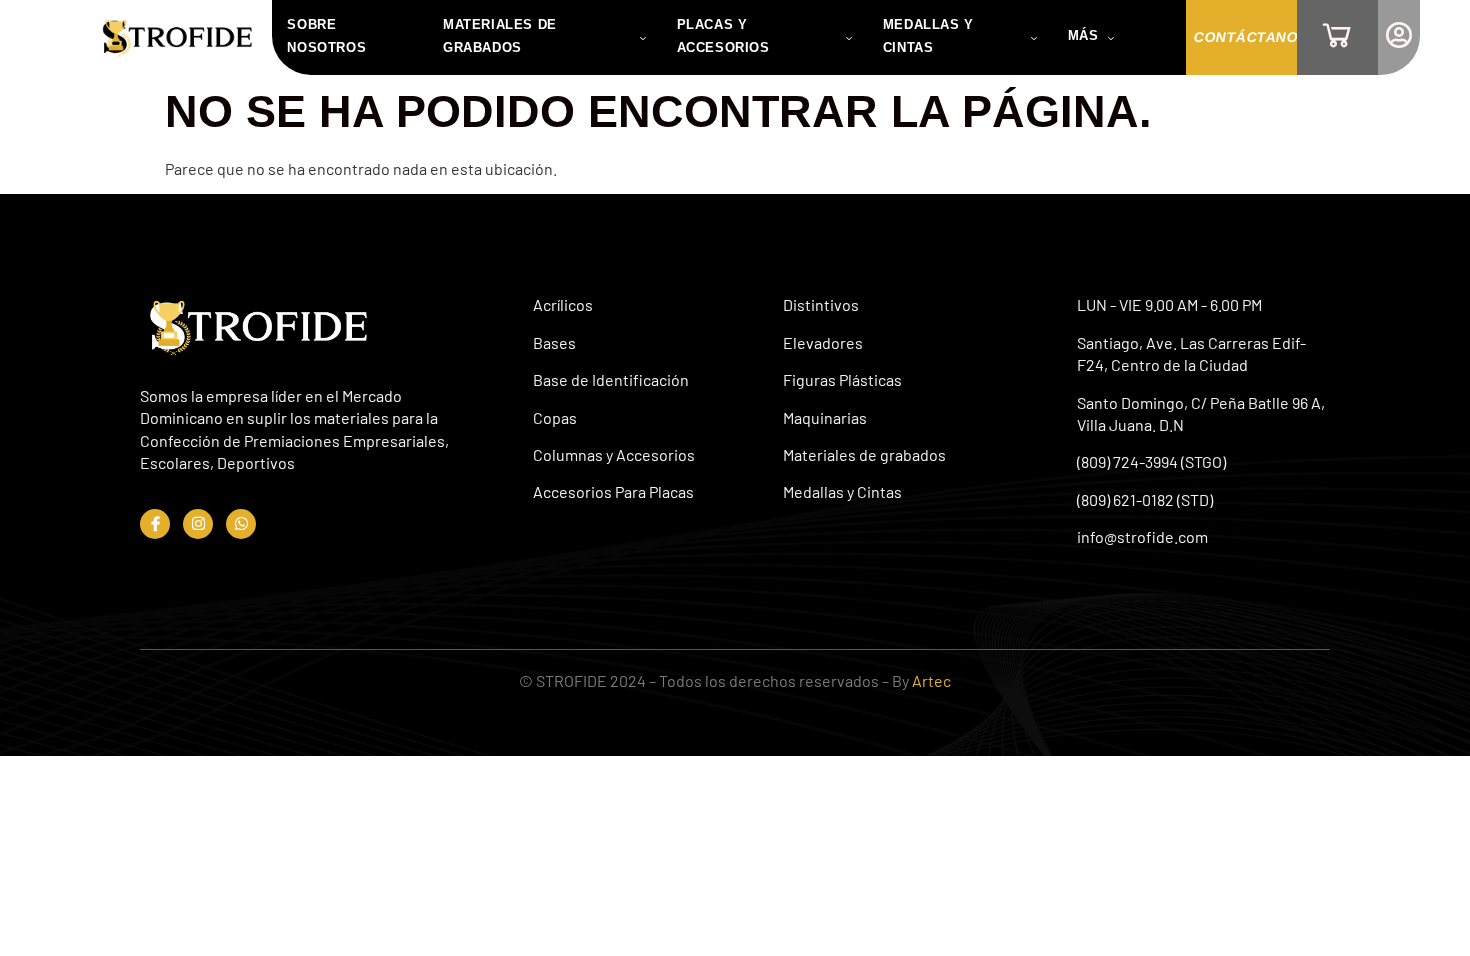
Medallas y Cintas (928, 35)
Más (1083, 35)
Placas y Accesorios (723, 35)
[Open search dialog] (1150, 38)
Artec (931, 680)
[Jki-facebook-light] (155, 524)
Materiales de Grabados (500, 35)
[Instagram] (198, 524)
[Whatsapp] (241, 524)
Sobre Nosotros (326, 35)
